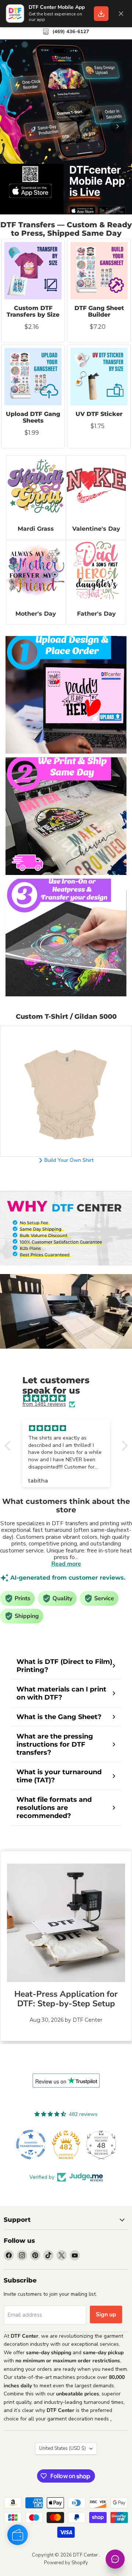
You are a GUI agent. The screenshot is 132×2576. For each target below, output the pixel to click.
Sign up (106, 2315)
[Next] (117, 126)
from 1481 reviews (44, 1404)
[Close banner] (121, 14)
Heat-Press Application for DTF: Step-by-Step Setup (66, 1999)
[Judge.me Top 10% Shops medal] (101, 2145)
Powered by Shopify (66, 2563)
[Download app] (101, 14)
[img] (70, 1398)
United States (63, 2448)
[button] (9, 1446)
